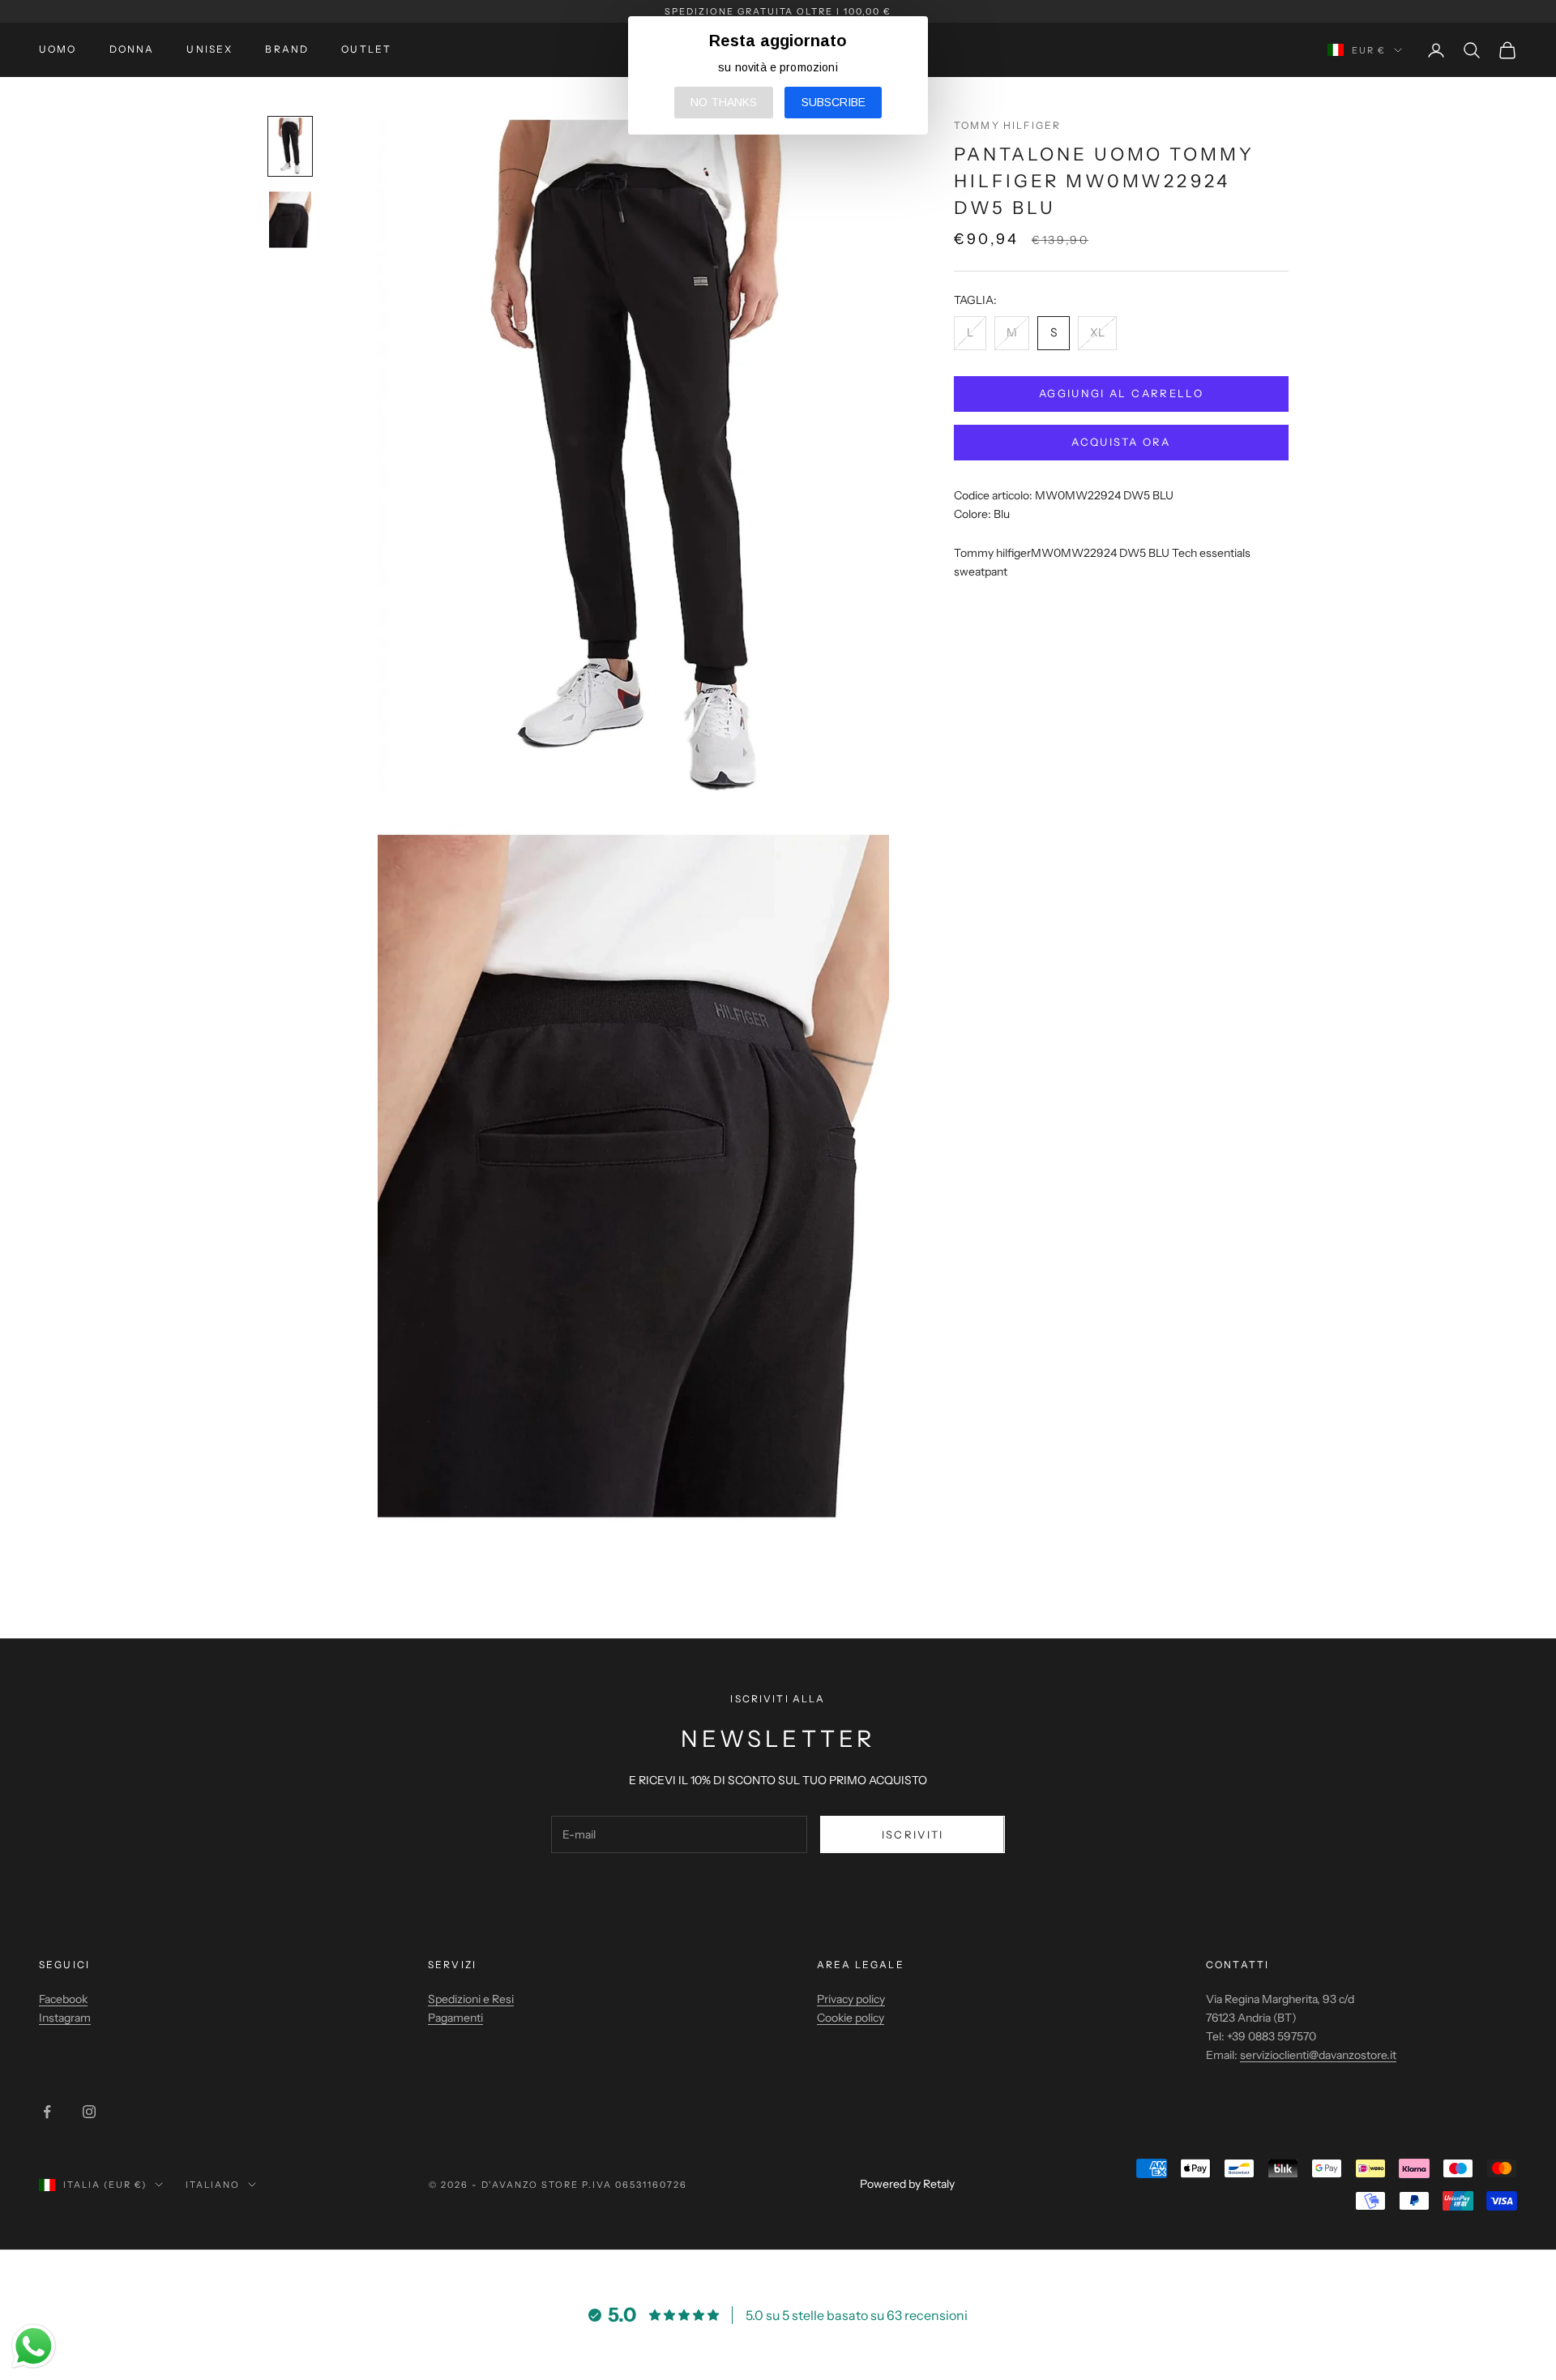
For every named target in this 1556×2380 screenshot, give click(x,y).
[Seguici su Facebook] (47, 2112)
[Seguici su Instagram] (89, 2112)
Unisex (209, 49)
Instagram (65, 2018)
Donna (132, 49)
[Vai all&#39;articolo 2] (290, 220)
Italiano (213, 2185)
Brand (287, 49)
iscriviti (913, 1834)
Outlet (366, 49)
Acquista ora (1121, 442)
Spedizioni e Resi (471, 1999)
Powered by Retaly (907, 2184)
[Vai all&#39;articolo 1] (290, 146)
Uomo (58, 49)
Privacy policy (851, 1999)
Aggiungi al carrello (1121, 393)
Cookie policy (851, 2018)
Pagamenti (455, 2018)
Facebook (63, 1999)
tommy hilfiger (1007, 125)
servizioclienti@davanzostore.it (1318, 2055)
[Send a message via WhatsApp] (34, 2346)
